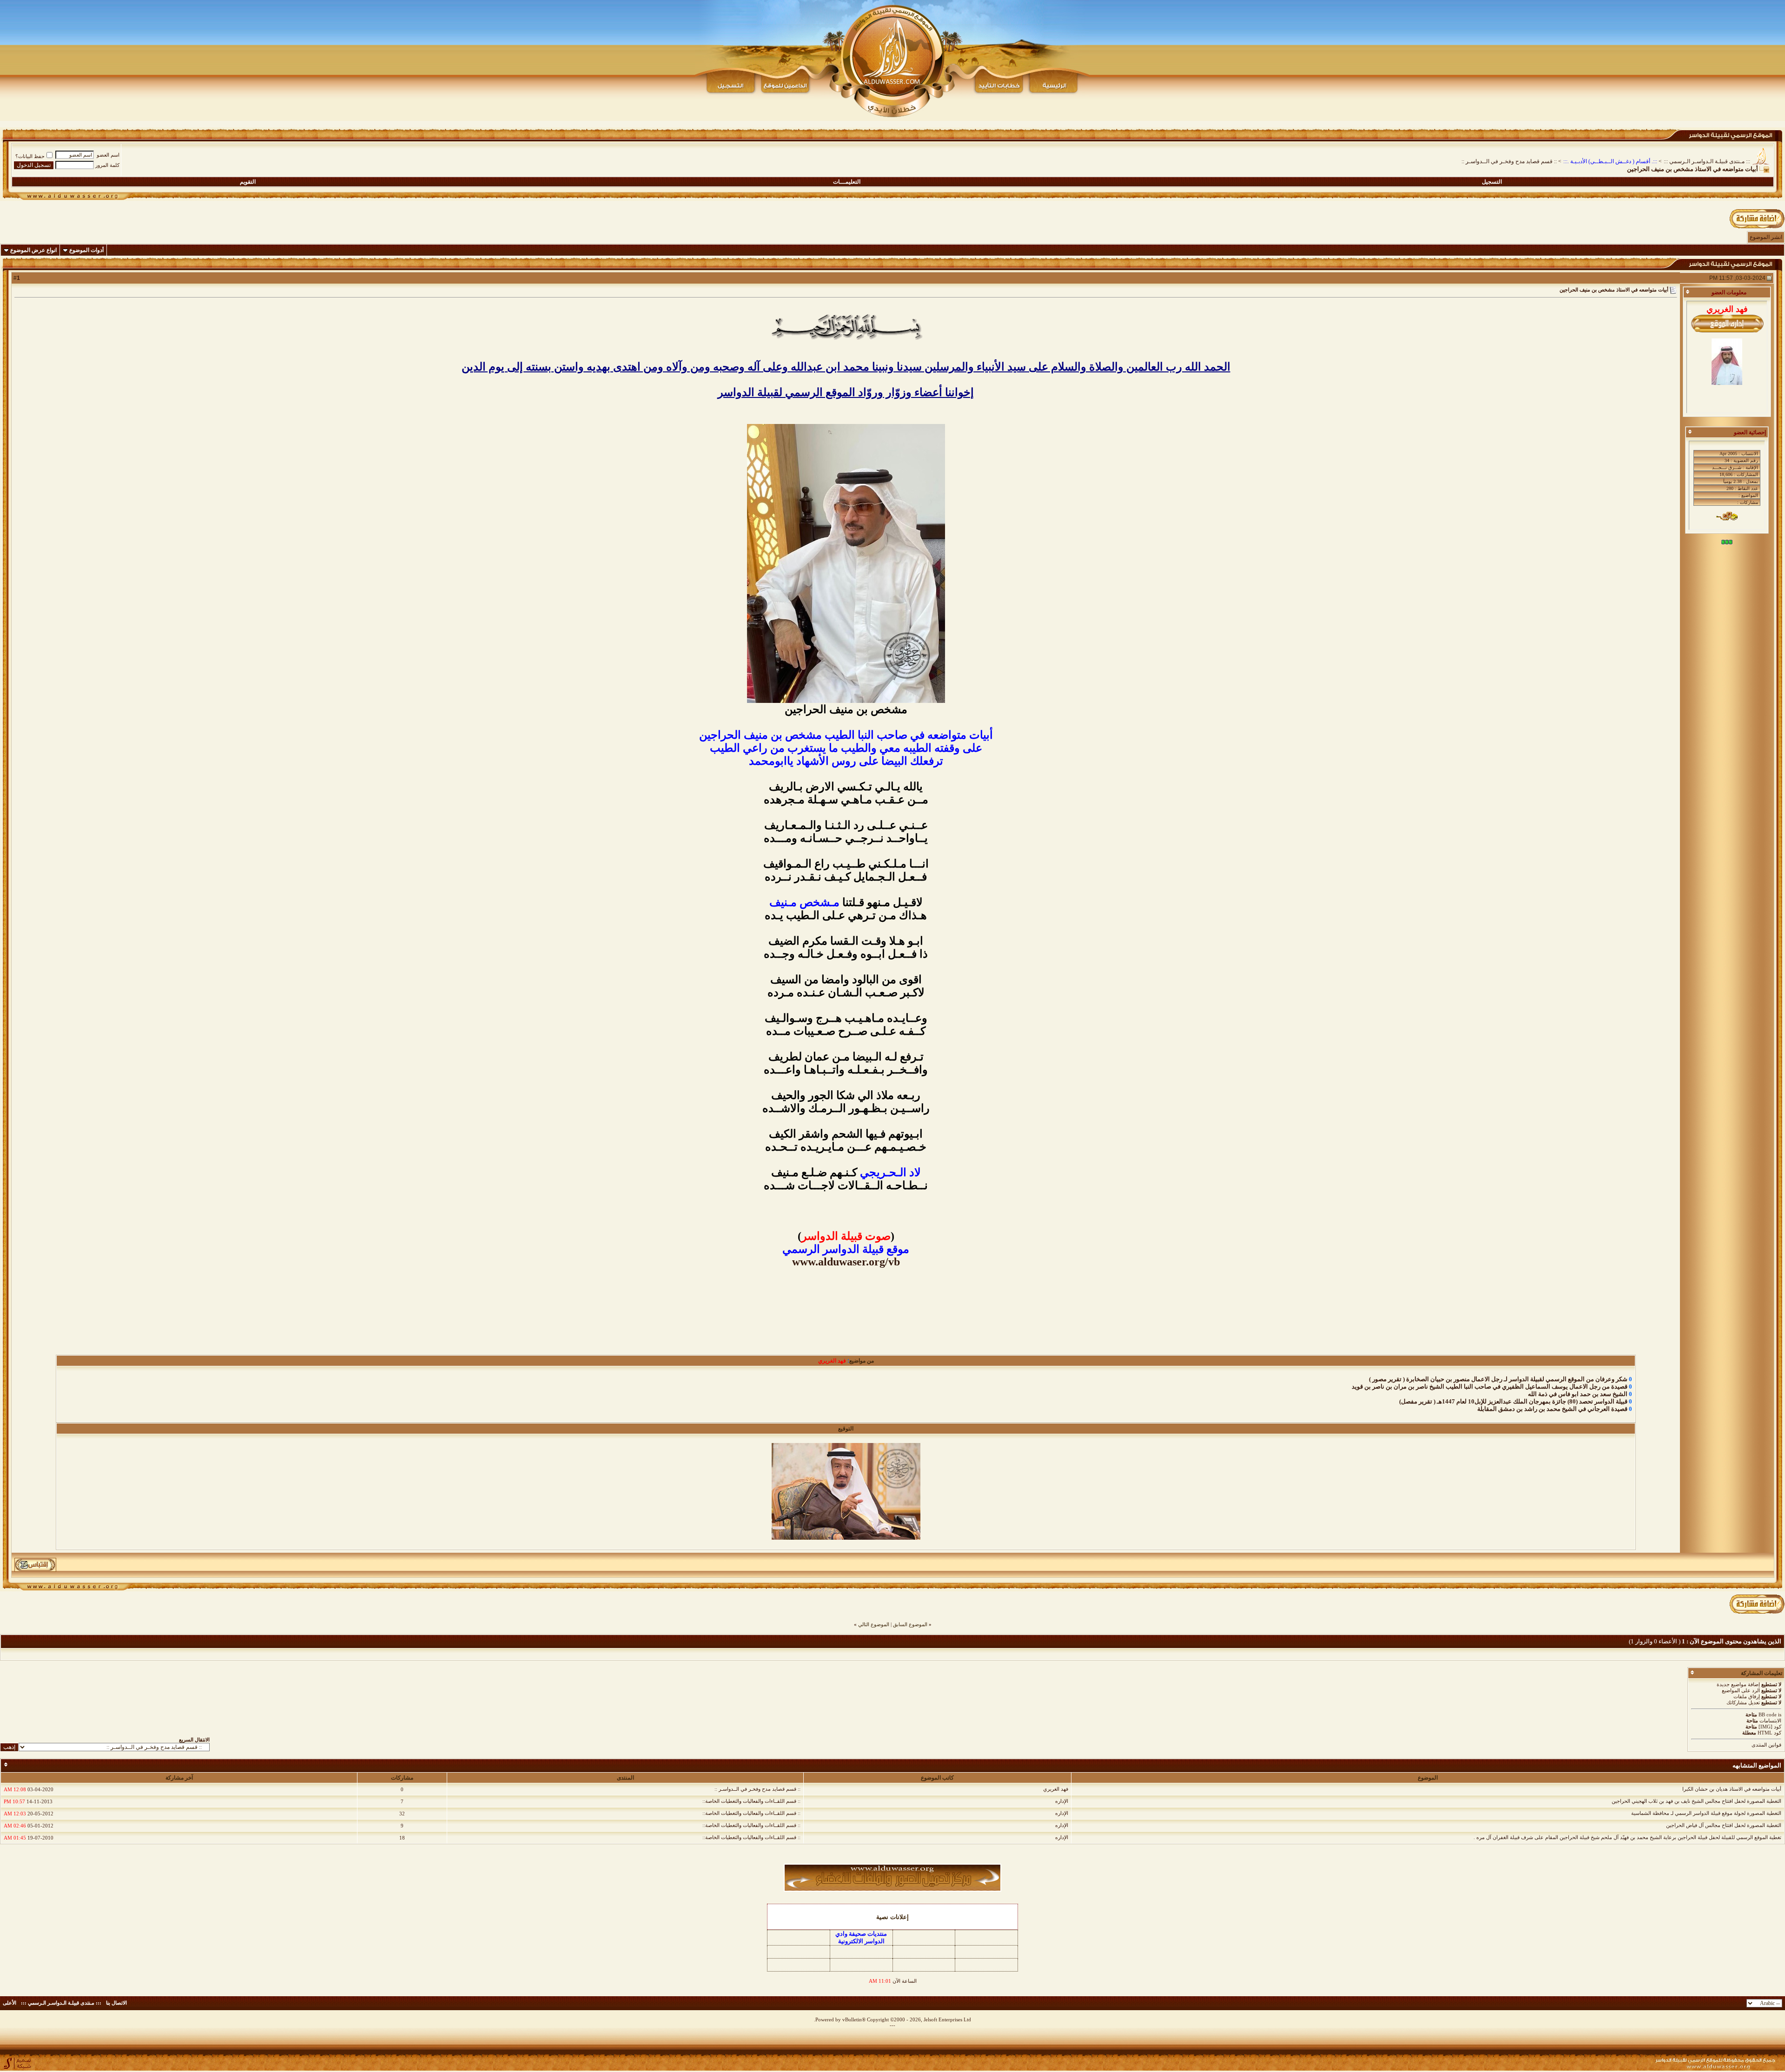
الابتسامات (1770, 1721)
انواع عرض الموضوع (33, 250)
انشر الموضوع (1766, 237)
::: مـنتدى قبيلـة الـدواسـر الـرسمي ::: (1707, 161)
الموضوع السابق (910, 1624)
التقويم (248, 182)
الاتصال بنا (116, 2003)
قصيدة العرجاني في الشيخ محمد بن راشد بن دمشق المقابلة (1552, 1409)
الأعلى (10, 2003)
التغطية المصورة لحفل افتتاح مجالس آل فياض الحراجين (1724, 1825)
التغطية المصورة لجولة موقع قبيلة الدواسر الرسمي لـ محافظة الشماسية (1706, 1813)
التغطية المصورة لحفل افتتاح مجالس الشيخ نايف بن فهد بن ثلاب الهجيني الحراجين (1696, 1801)
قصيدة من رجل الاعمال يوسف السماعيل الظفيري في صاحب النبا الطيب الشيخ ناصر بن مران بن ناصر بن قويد (1490, 1387)
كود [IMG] (1770, 1727)
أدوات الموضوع (86, 250)
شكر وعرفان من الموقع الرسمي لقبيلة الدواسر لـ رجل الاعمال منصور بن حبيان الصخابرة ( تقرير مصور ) (1498, 1379)
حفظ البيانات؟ (30, 156)
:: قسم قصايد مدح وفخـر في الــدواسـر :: (1509, 161)
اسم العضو (108, 155)
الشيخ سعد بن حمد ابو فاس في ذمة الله (1578, 1394)
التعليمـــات (847, 182)
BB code (1768, 1715)
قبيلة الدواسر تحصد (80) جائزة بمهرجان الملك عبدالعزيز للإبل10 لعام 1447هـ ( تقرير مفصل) (1513, 1401)
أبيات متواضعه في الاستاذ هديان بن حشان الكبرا (1732, 1789)
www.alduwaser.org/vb (846, 1262)
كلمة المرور (107, 165)
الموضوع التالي (874, 1624)
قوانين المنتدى (1766, 1745)
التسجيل (1492, 182)
